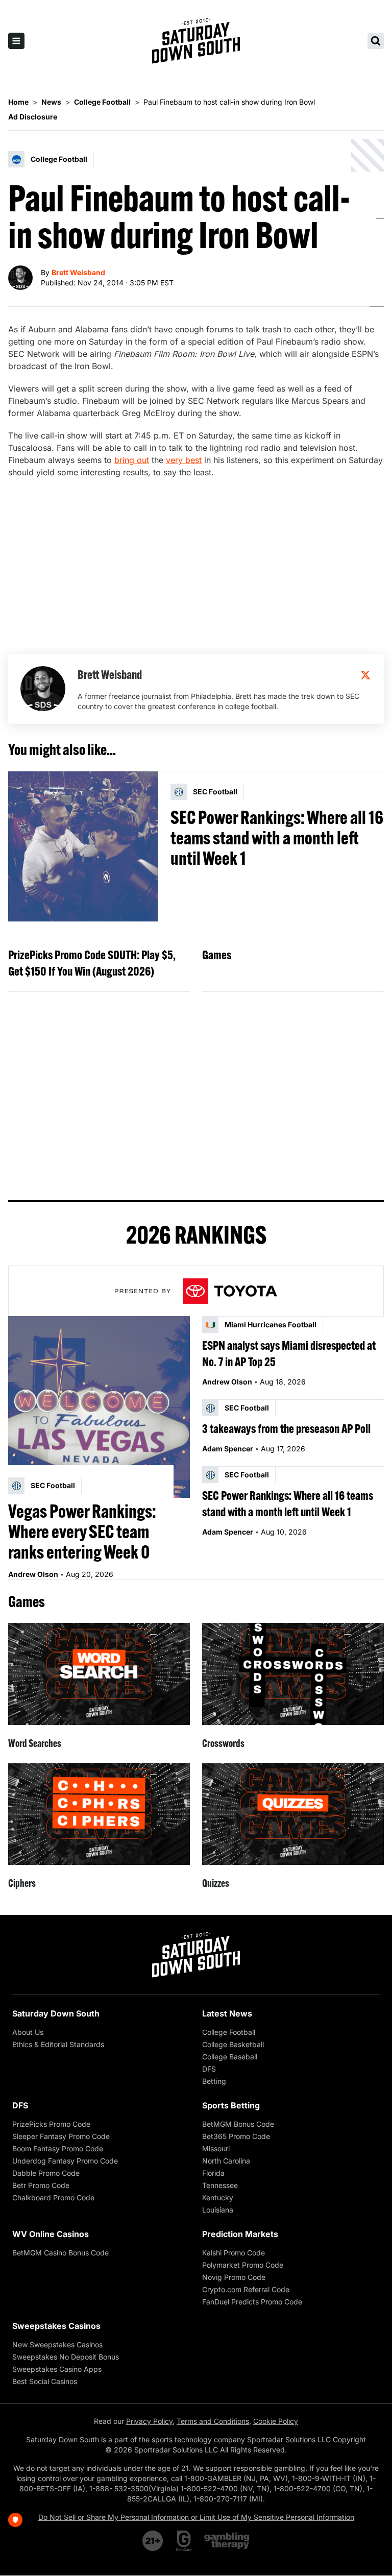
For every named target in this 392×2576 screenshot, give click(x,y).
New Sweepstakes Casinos (57, 2344)
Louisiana (218, 2210)
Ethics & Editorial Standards (58, 2044)
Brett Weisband (78, 272)
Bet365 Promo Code (236, 2136)
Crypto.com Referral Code (246, 2289)
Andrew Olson (33, 1574)
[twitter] (365, 675)
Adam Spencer (228, 1449)
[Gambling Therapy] (227, 2541)
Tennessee (220, 2185)
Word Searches (35, 1743)
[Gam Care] (184, 2541)
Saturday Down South (56, 2013)
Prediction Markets (240, 2234)
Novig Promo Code (234, 2277)
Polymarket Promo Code (243, 2265)
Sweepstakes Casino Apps (57, 2369)
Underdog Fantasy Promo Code (65, 2161)
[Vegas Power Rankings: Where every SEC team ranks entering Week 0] (99, 1407)
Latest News (227, 2013)
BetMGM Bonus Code (238, 2124)
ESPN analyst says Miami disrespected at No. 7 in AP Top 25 (289, 1353)
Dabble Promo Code (46, 2173)
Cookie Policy (276, 2421)
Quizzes (216, 1883)
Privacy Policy (149, 2421)
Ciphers (22, 1883)
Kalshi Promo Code (234, 2253)
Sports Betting (231, 2105)
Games (217, 955)
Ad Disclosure (33, 117)
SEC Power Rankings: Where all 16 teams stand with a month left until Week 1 (277, 838)
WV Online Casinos (51, 2234)
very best (184, 460)
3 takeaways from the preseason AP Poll (286, 1428)
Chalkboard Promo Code (53, 2197)
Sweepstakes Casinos (56, 2326)
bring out (132, 460)
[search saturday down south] (376, 41)
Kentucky (218, 2197)
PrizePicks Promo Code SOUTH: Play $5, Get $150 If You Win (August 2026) (92, 963)
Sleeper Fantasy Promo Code (61, 2136)
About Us (28, 2032)
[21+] (153, 2541)
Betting (214, 2081)
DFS (209, 2069)
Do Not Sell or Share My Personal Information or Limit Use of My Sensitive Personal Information (196, 2517)
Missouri (216, 2148)
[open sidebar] (16, 41)
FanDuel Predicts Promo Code (252, 2302)
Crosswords (223, 1743)
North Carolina (226, 2161)
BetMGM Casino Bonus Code (60, 2253)
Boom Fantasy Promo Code (58, 2148)
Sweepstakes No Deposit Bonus (66, 2357)
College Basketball (233, 2044)
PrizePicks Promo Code (51, 2124)
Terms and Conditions (213, 2421)
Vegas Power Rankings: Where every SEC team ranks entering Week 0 (82, 1532)
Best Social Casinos (45, 2381)
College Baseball (230, 2057)
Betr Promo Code (41, 2185)
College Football (229, 2032)
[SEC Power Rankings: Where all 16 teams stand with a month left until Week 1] (83, 846)
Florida (213, 2173)
